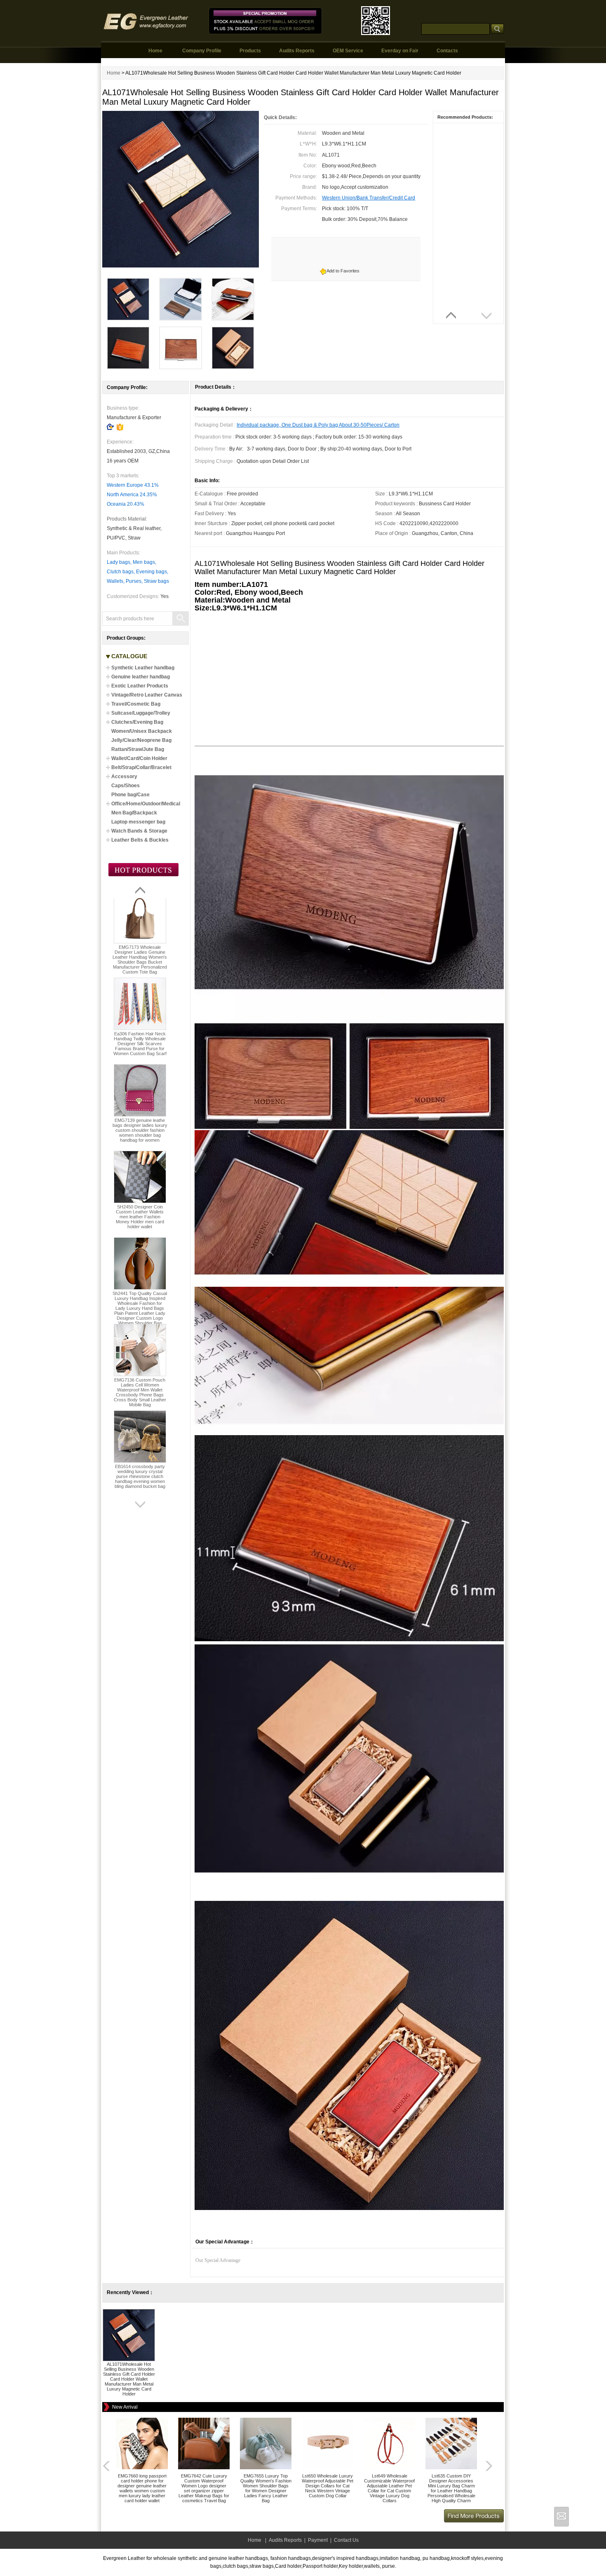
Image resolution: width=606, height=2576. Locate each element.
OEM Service (348, 51)
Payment (318, 2540)
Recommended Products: (465, 117)
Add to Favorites (343, 271)
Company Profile (202, 51)
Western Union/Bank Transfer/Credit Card (369, 198)
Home (155, 51)
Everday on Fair (400, 51)
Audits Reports (297, 51)
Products (250, 51)
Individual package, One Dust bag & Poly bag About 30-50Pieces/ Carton (318, 425)
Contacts (447, 51)
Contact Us (346, 2540)
